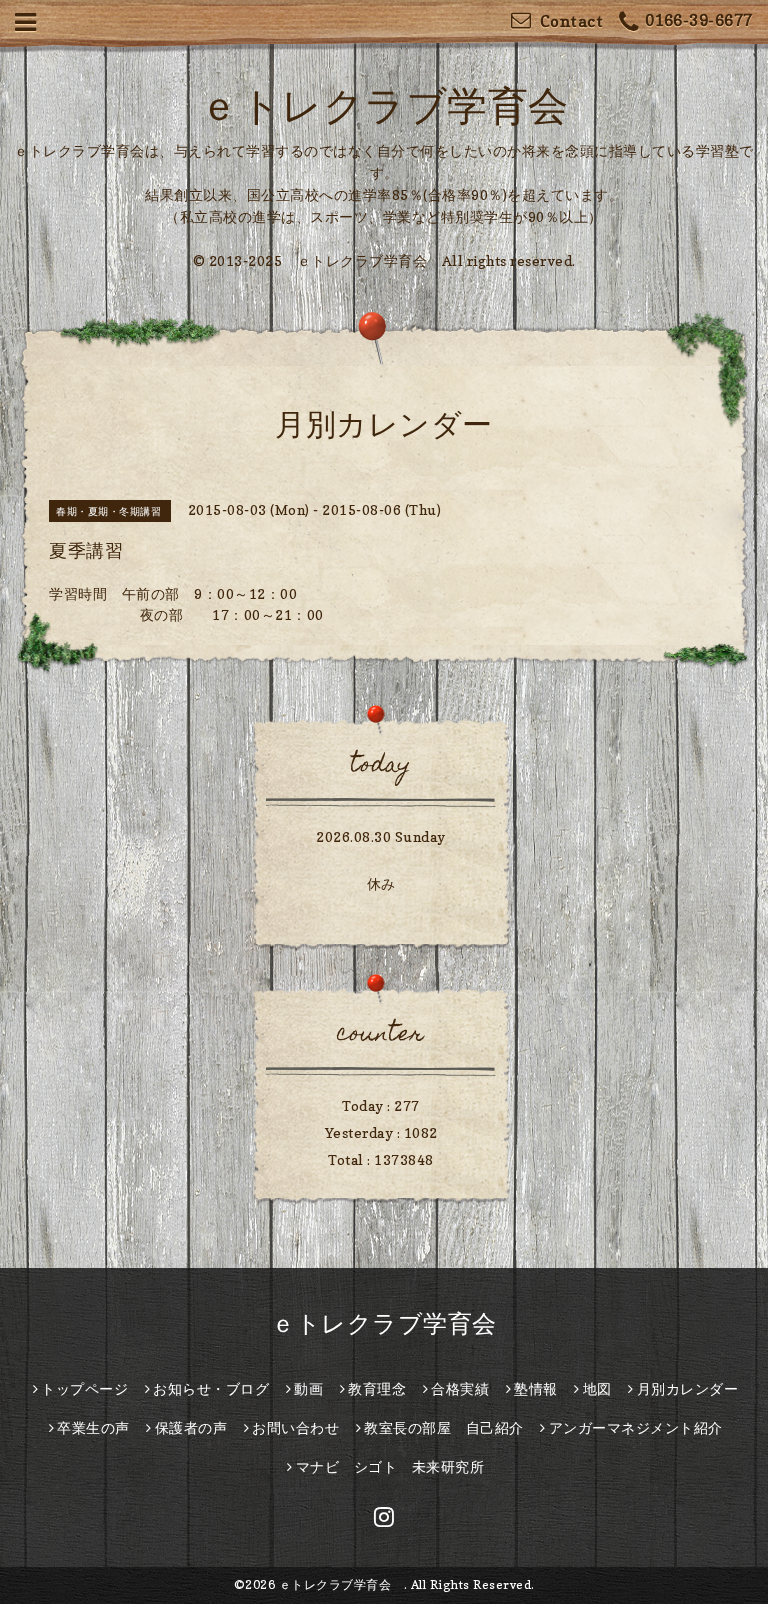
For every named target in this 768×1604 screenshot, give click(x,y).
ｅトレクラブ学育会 (404, 105)
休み (381, 883)
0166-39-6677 (699, 20)
